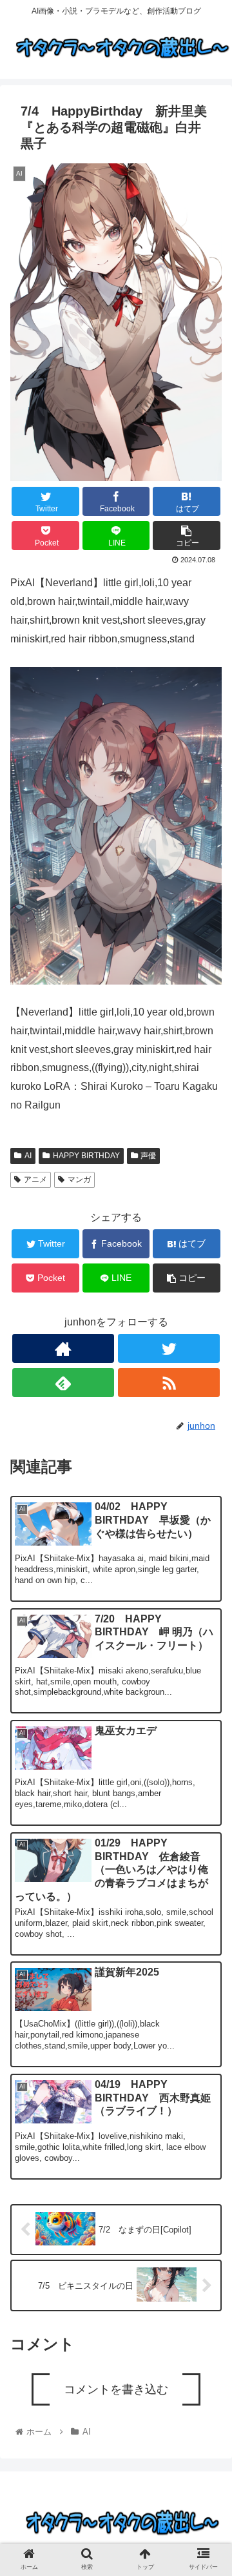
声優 (148, 1156)
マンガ (79, 1180)
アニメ (35, 1180)
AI (28, 1156)
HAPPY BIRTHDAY (86, 1156)
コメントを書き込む (116, 2389)
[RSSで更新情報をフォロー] (169, 1383)
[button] (207, 1643)
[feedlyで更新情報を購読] (63, 1383)
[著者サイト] (63, 1348)
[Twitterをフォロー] (169, 1348)
